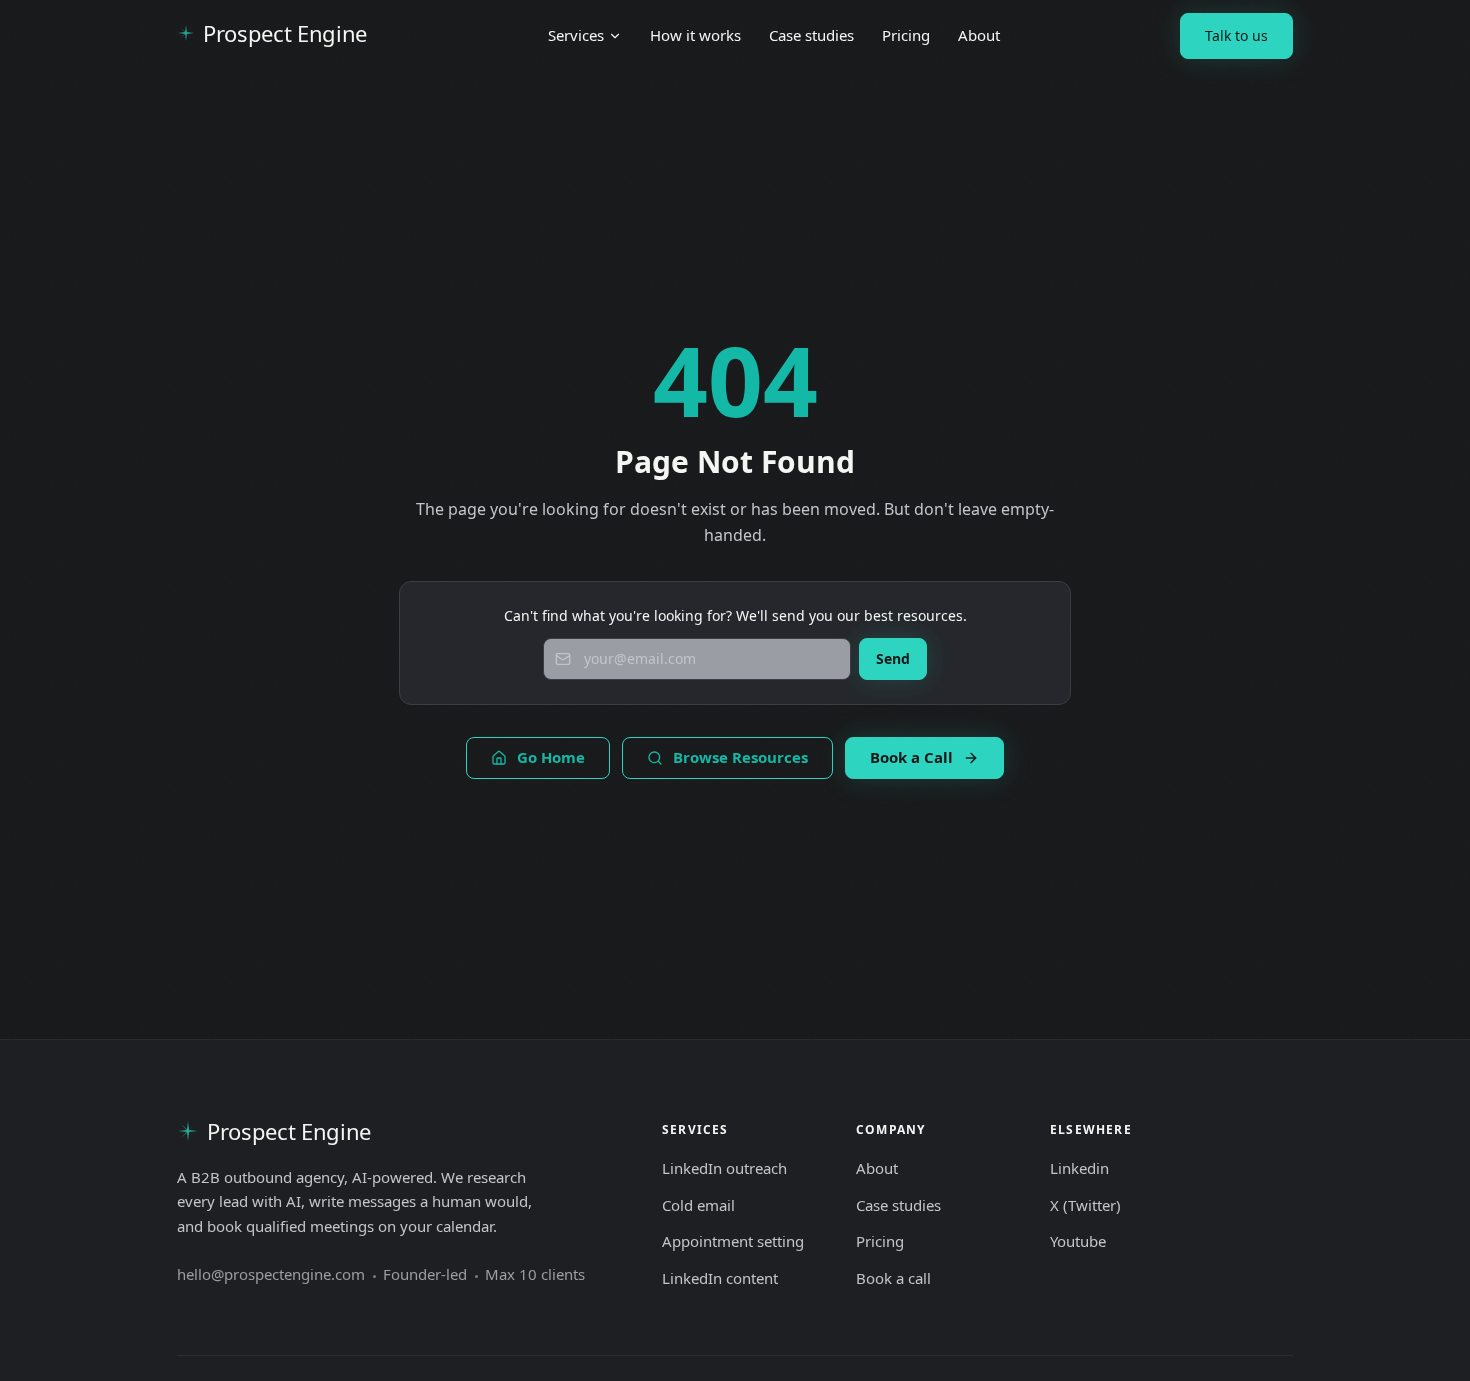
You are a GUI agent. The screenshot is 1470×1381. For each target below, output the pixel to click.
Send (893, 658)
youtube (1078, 1241)
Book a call (893, 1278)
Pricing (906, 35)
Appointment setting (733, 1241)
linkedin (1079, 1168)
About (979, 35)
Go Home (551, 757)
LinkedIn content (720, 1278)
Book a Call (911, 757)
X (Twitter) (1085, 1205)
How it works (695, 35)
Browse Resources (740, 757)
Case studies (811, 35)
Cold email (698, 1205)
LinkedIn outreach (724, 1168)
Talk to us (1236, 35)
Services (576, 35)
